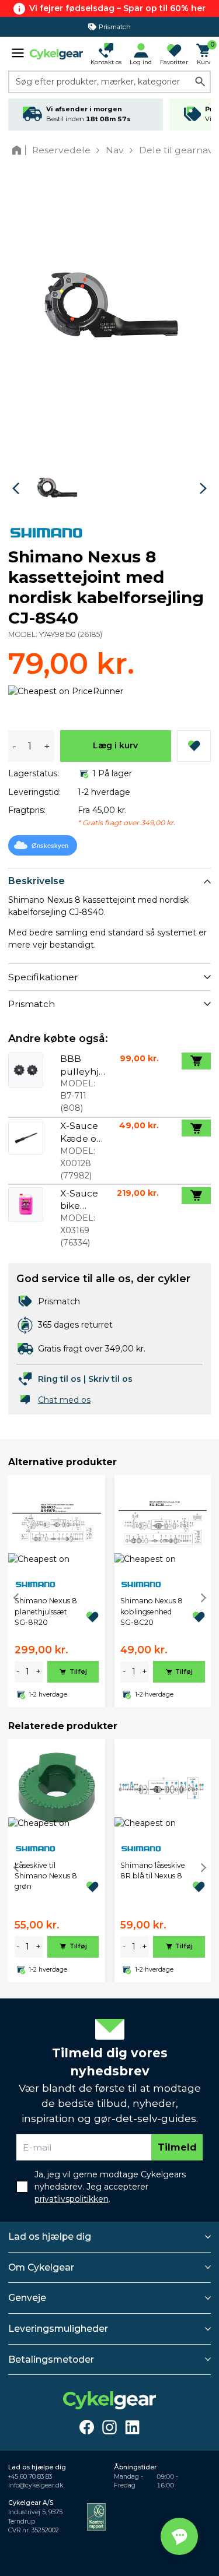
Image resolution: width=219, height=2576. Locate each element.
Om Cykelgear (41, 2267)
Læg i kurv (115, 745)
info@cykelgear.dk (36, 2485)
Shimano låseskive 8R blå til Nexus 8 (153, 1871)
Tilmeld (177, 2147)
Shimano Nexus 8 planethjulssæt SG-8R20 (46, 1611)
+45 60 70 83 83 (30, 2477)
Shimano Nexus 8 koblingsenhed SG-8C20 (152, 1611)
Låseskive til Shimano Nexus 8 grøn (46, 1876)
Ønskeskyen (50, 846)
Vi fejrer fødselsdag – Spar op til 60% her (117, 8)
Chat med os (64, 1400)
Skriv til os (110, 1379)
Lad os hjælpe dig (50, 2237)
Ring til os (60, 1379)
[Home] (19, 150)
